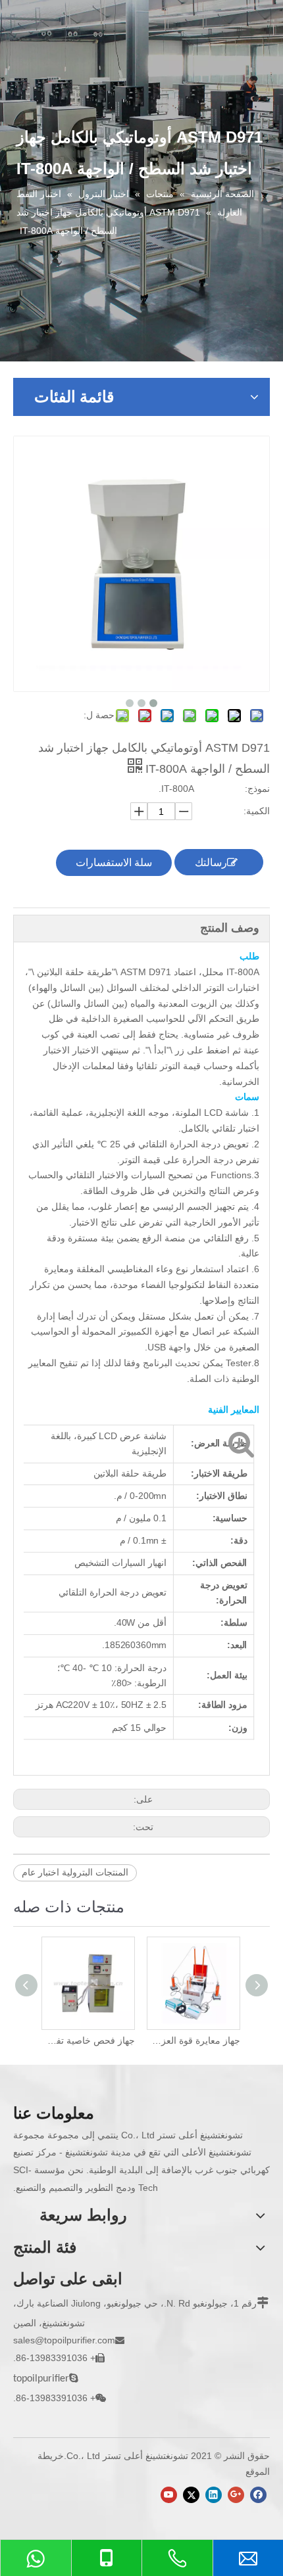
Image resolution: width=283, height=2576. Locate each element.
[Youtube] (169, 2495)
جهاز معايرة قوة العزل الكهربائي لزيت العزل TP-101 (194, 2040)
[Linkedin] (214, 2495)
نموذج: (257, 789)
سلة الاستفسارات (114, 862)
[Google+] (236, 2495)
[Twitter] (191, 2495)
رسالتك (211, 862)
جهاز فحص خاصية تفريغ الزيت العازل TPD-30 (89, 2040)
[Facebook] (258, 2495)
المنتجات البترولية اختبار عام (75, 1872)
